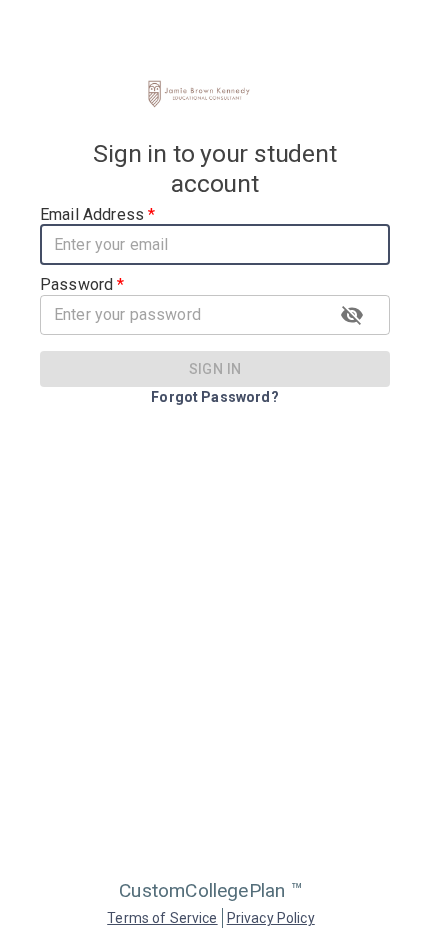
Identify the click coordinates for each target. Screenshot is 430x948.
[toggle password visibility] (352, 315)
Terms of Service (162, 918)
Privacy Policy (271, 918)
